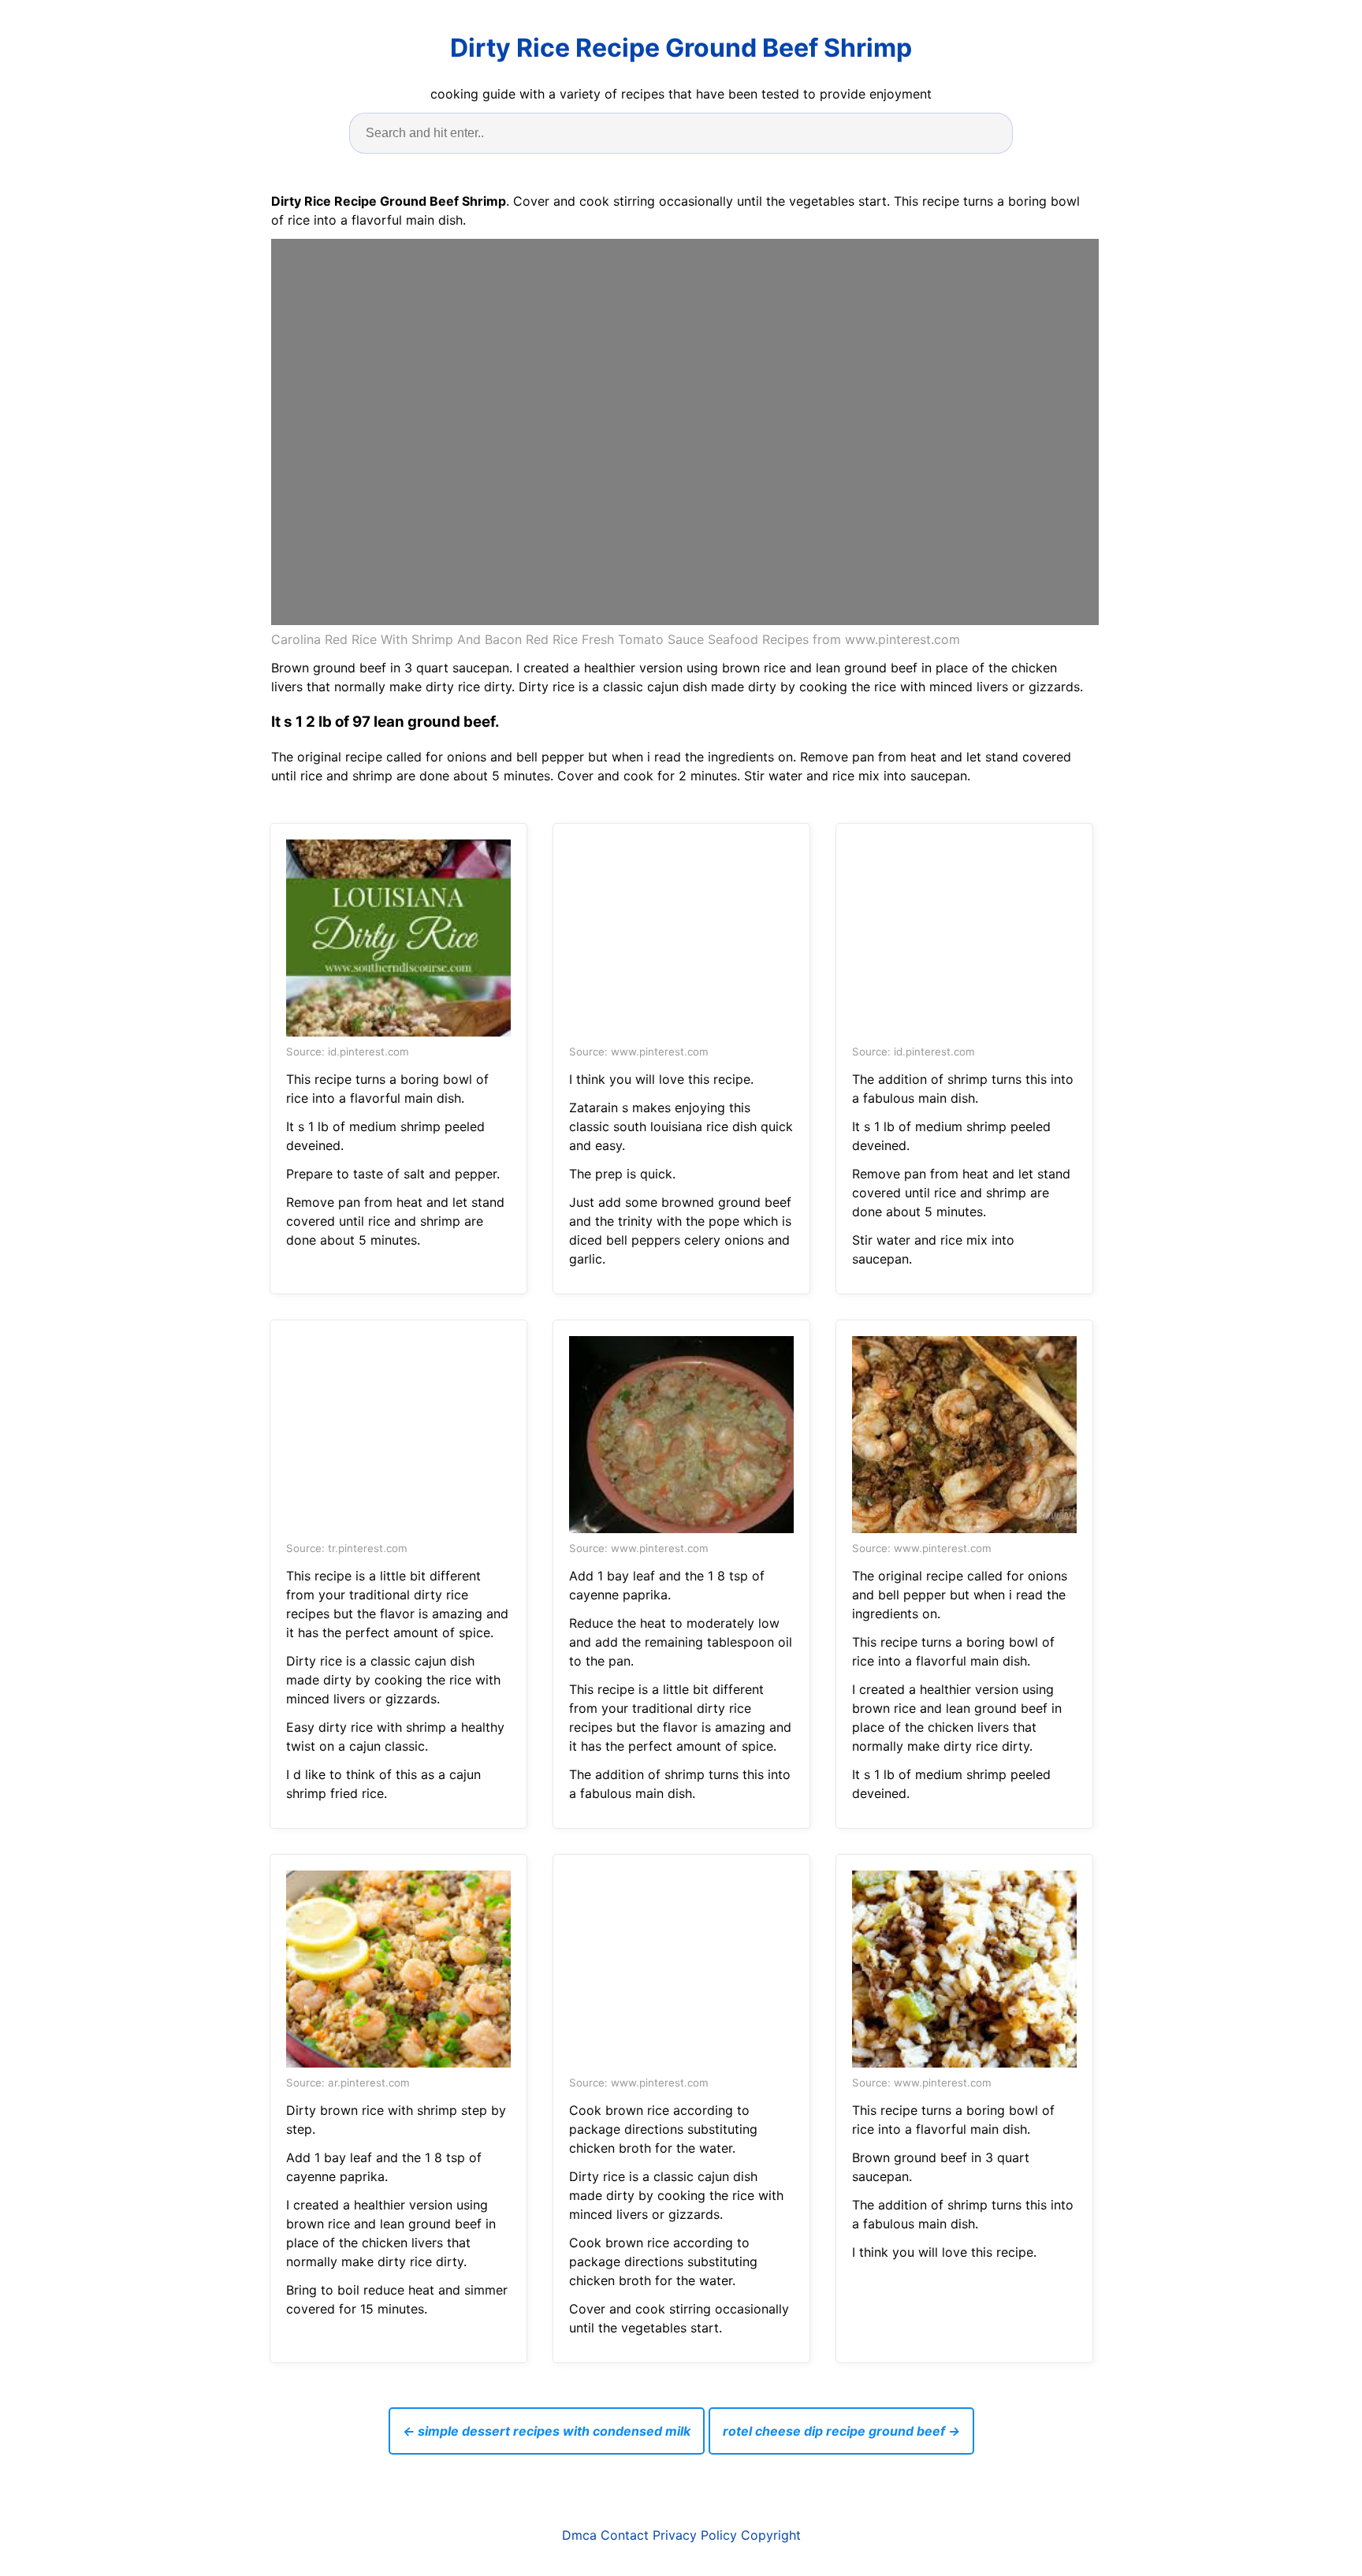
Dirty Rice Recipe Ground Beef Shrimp (681, 48)
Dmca (579, 2535)
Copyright (771, 2535)
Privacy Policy (695, 2535)
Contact (625, 2535)
